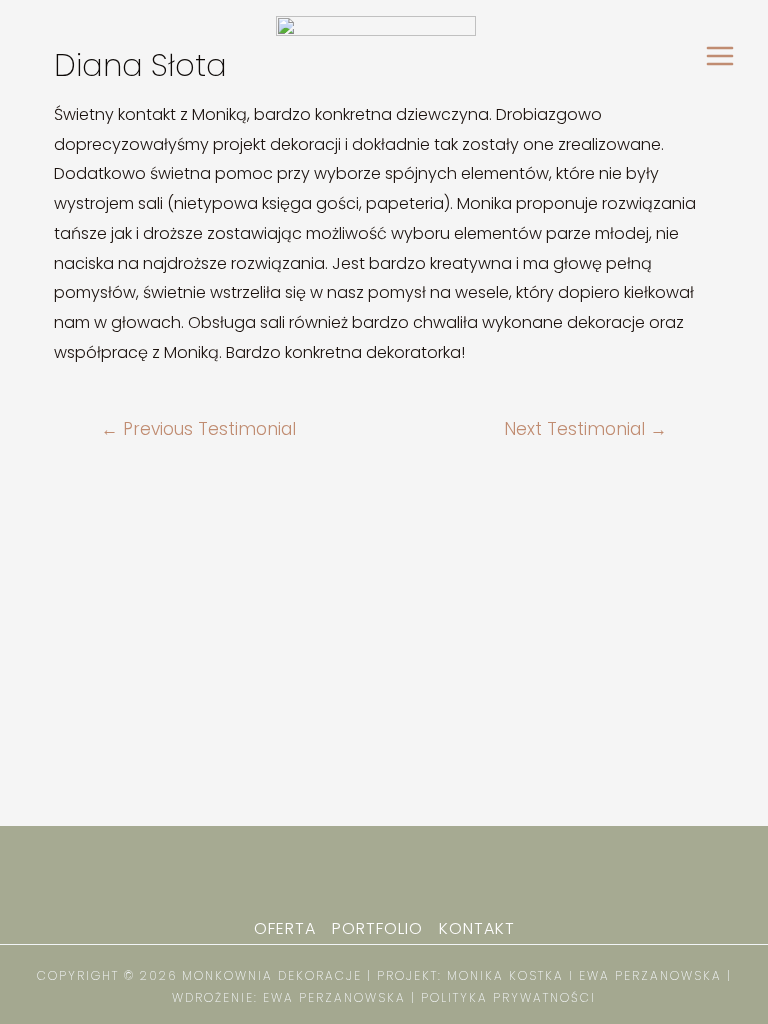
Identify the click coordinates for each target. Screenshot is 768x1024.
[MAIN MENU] (720, 56)
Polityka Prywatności (508, 997)
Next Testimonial (585, 429)
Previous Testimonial (198, 429)
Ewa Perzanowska (337, 997)
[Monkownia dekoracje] (376, 55)
